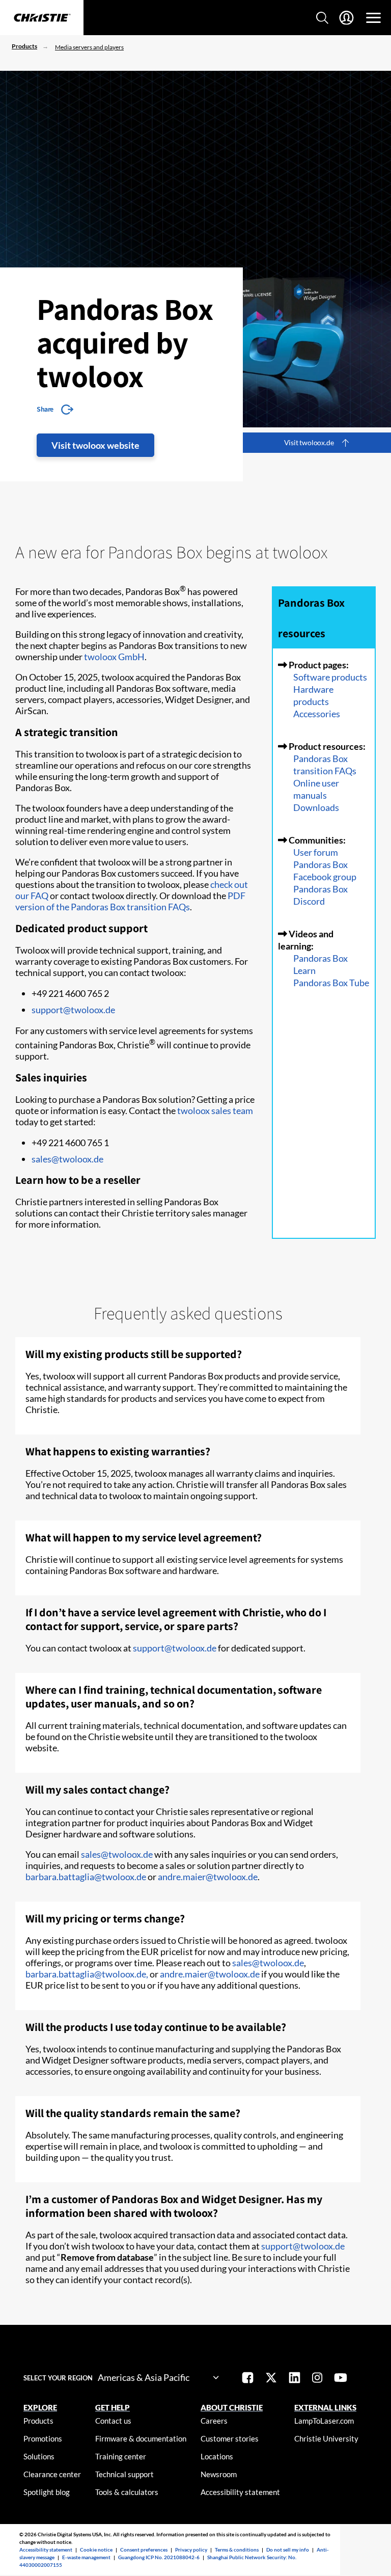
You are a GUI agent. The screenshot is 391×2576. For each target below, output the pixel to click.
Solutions (39, 2456)
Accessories (317, 714)
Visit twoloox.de (309, 442)
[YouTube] (341, 2379)
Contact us (113, 2421)
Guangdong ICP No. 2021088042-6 (159, 2557)
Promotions (43, 2438)
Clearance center (52, 2474)
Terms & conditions (237, 2550)
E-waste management (86, 2557)
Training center (121, 2456)
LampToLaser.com (324, 2421)
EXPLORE (40, 2407)
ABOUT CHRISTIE (232, 2407)
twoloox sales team (215, 1110)
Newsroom (219, 2474)
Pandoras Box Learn (320, 964)
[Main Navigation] (373, 18)
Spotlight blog (47, 2492)
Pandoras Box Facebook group (325, 871)
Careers (214, 2421)
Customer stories (230, 2438)
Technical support (124, 2474)
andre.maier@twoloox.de (208, 1877)
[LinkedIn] (295, 2379)
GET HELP (113, 2407)
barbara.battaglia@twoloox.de (86, 1877)
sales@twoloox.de (67, 1159)
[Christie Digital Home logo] (42, 18)
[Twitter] (271, 2379)
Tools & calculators (127, 2492)
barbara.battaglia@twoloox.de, (87, 1974)
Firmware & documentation (141, 2438)
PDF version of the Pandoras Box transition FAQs (130, 901)
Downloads (316, 807)
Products (24, 46)
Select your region (58, 2378)
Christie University (326, 2438)
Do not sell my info (288, 2550)
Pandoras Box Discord (320, 895)
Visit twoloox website (95, 445)
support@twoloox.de (73, 1010)
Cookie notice (96, 2550)
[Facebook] (248, 2379)
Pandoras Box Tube (331, 983)
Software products (330, 677)
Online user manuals (316, 789)
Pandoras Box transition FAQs (325, 765)
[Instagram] (317, 2379)
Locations (217, 2456)
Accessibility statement (240, 2492)
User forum (316, 852)
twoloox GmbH (114, 657)
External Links (325, 2407)
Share (45, 409)
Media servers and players (89, 47)
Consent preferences (144, 2550)
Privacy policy (191, 2550)
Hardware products (313, 695)
